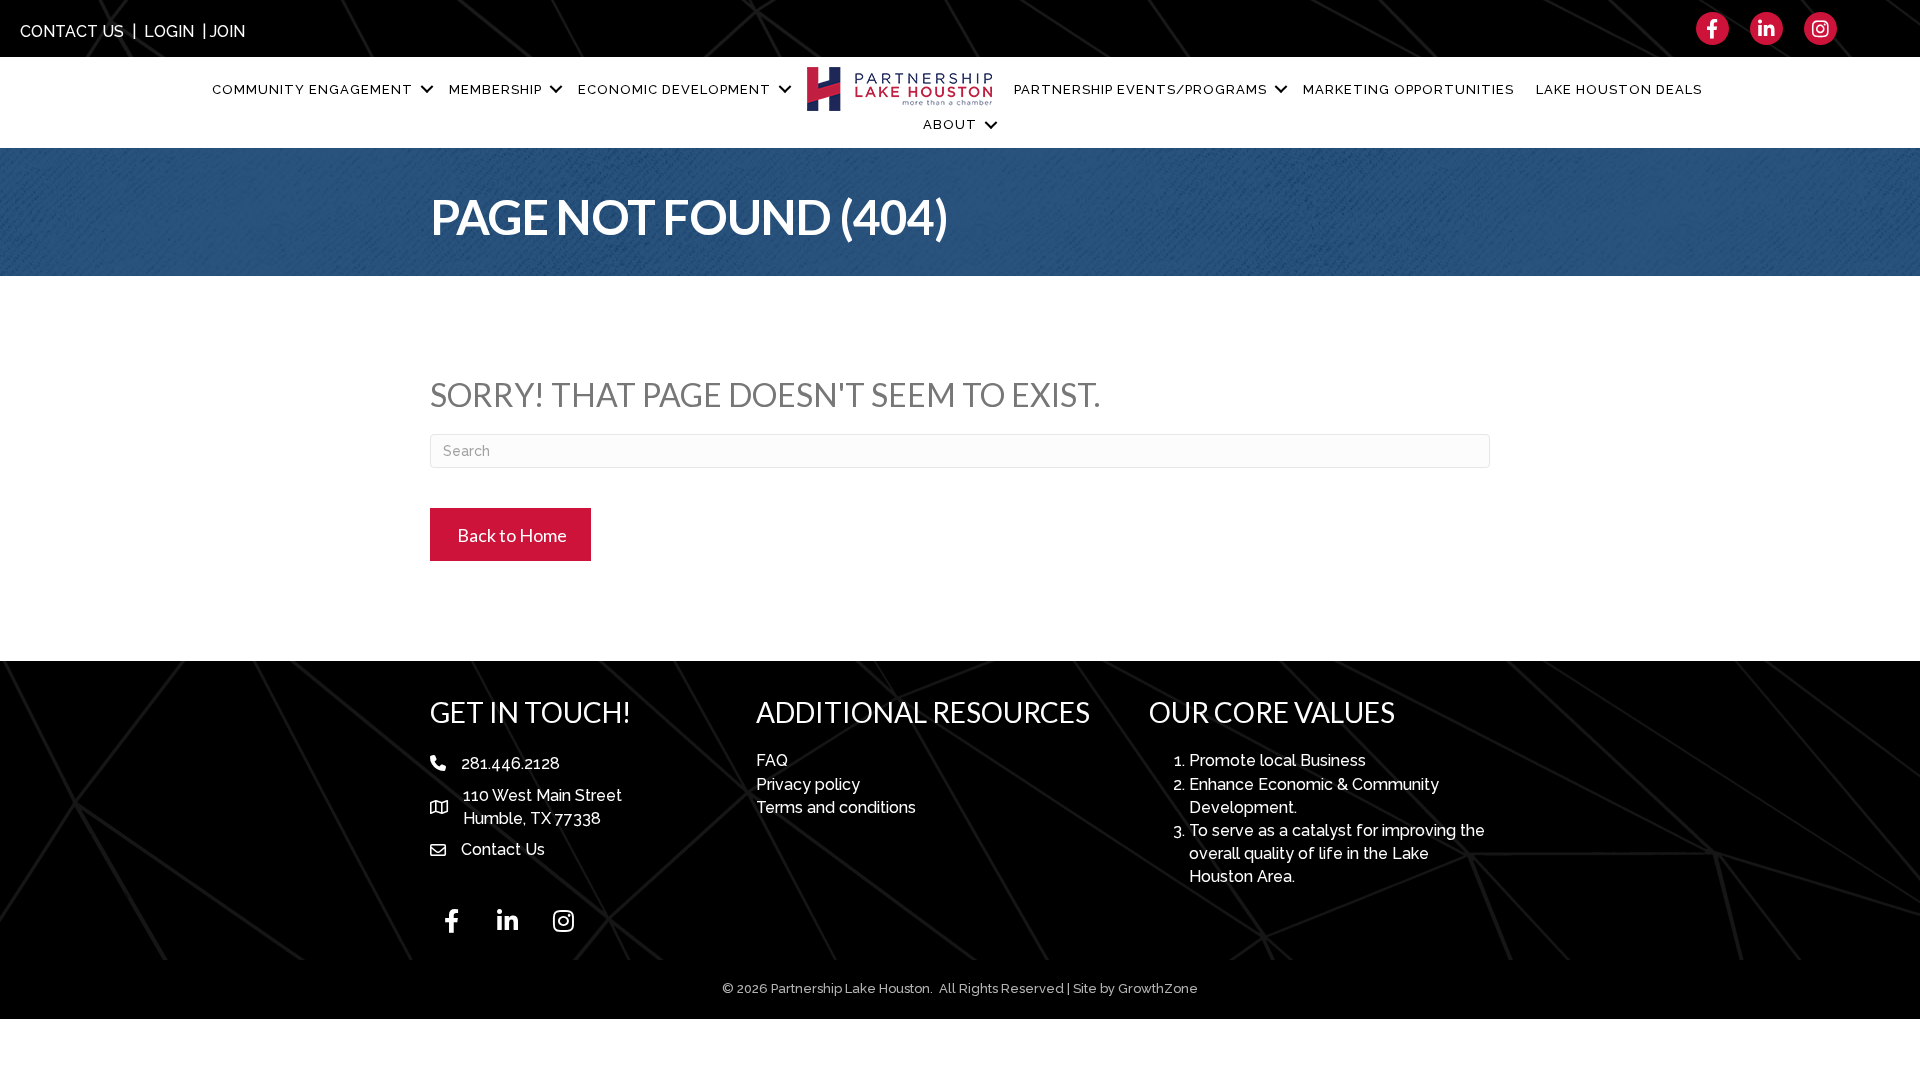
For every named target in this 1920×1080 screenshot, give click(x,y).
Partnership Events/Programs (1140, 89)
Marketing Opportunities (1408, 89)
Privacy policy (808, 784)
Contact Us (503, 849)
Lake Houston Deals (1619, 89)
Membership (495, 89)
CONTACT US (72, 31)
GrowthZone (1158, 988)
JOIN (227, 31)
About (950, 124)
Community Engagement (312, 89)
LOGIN (169, 31)
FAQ (772, 760)
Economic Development (674, 89)
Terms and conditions (836, 807)
